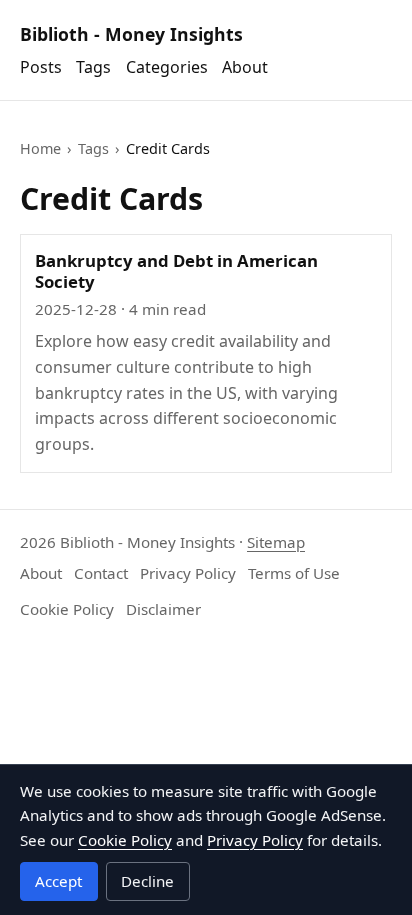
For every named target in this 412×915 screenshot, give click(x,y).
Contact (101, 573)
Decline (147, 881)
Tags (93, 67)
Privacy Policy (188, 573)
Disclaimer (163, 609)
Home (40, 148)
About (245, 67)
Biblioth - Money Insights (131, 34)
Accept (58, 881)
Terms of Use (294, 573)
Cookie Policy (67, 609)
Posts (41, 67)
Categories (167, 67)
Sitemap (276, 542)
